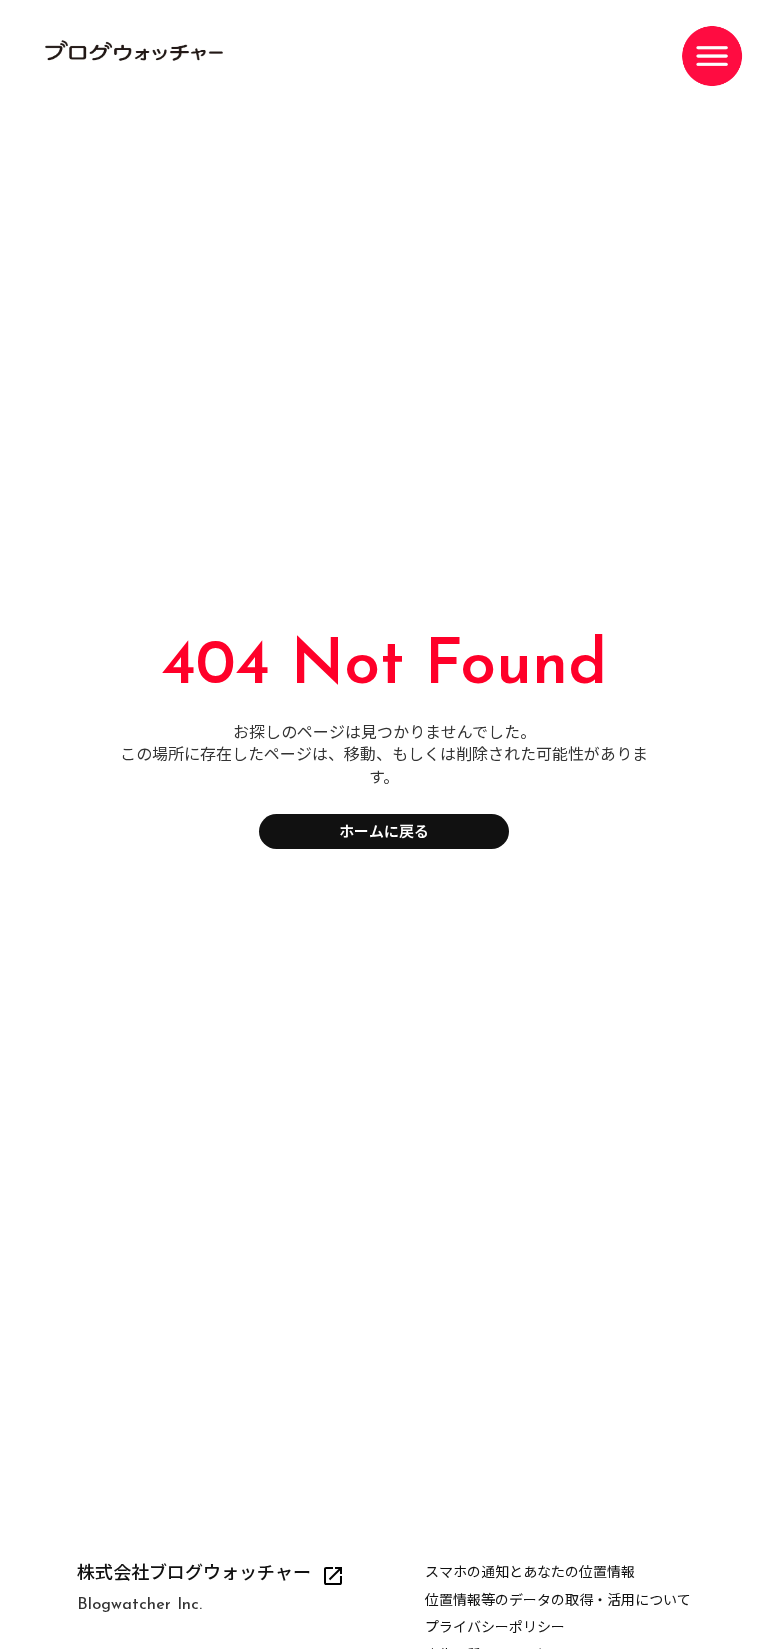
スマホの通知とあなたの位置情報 (530, 1573)
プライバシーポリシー (495, 1628)
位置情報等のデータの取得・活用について (558, 1601)
